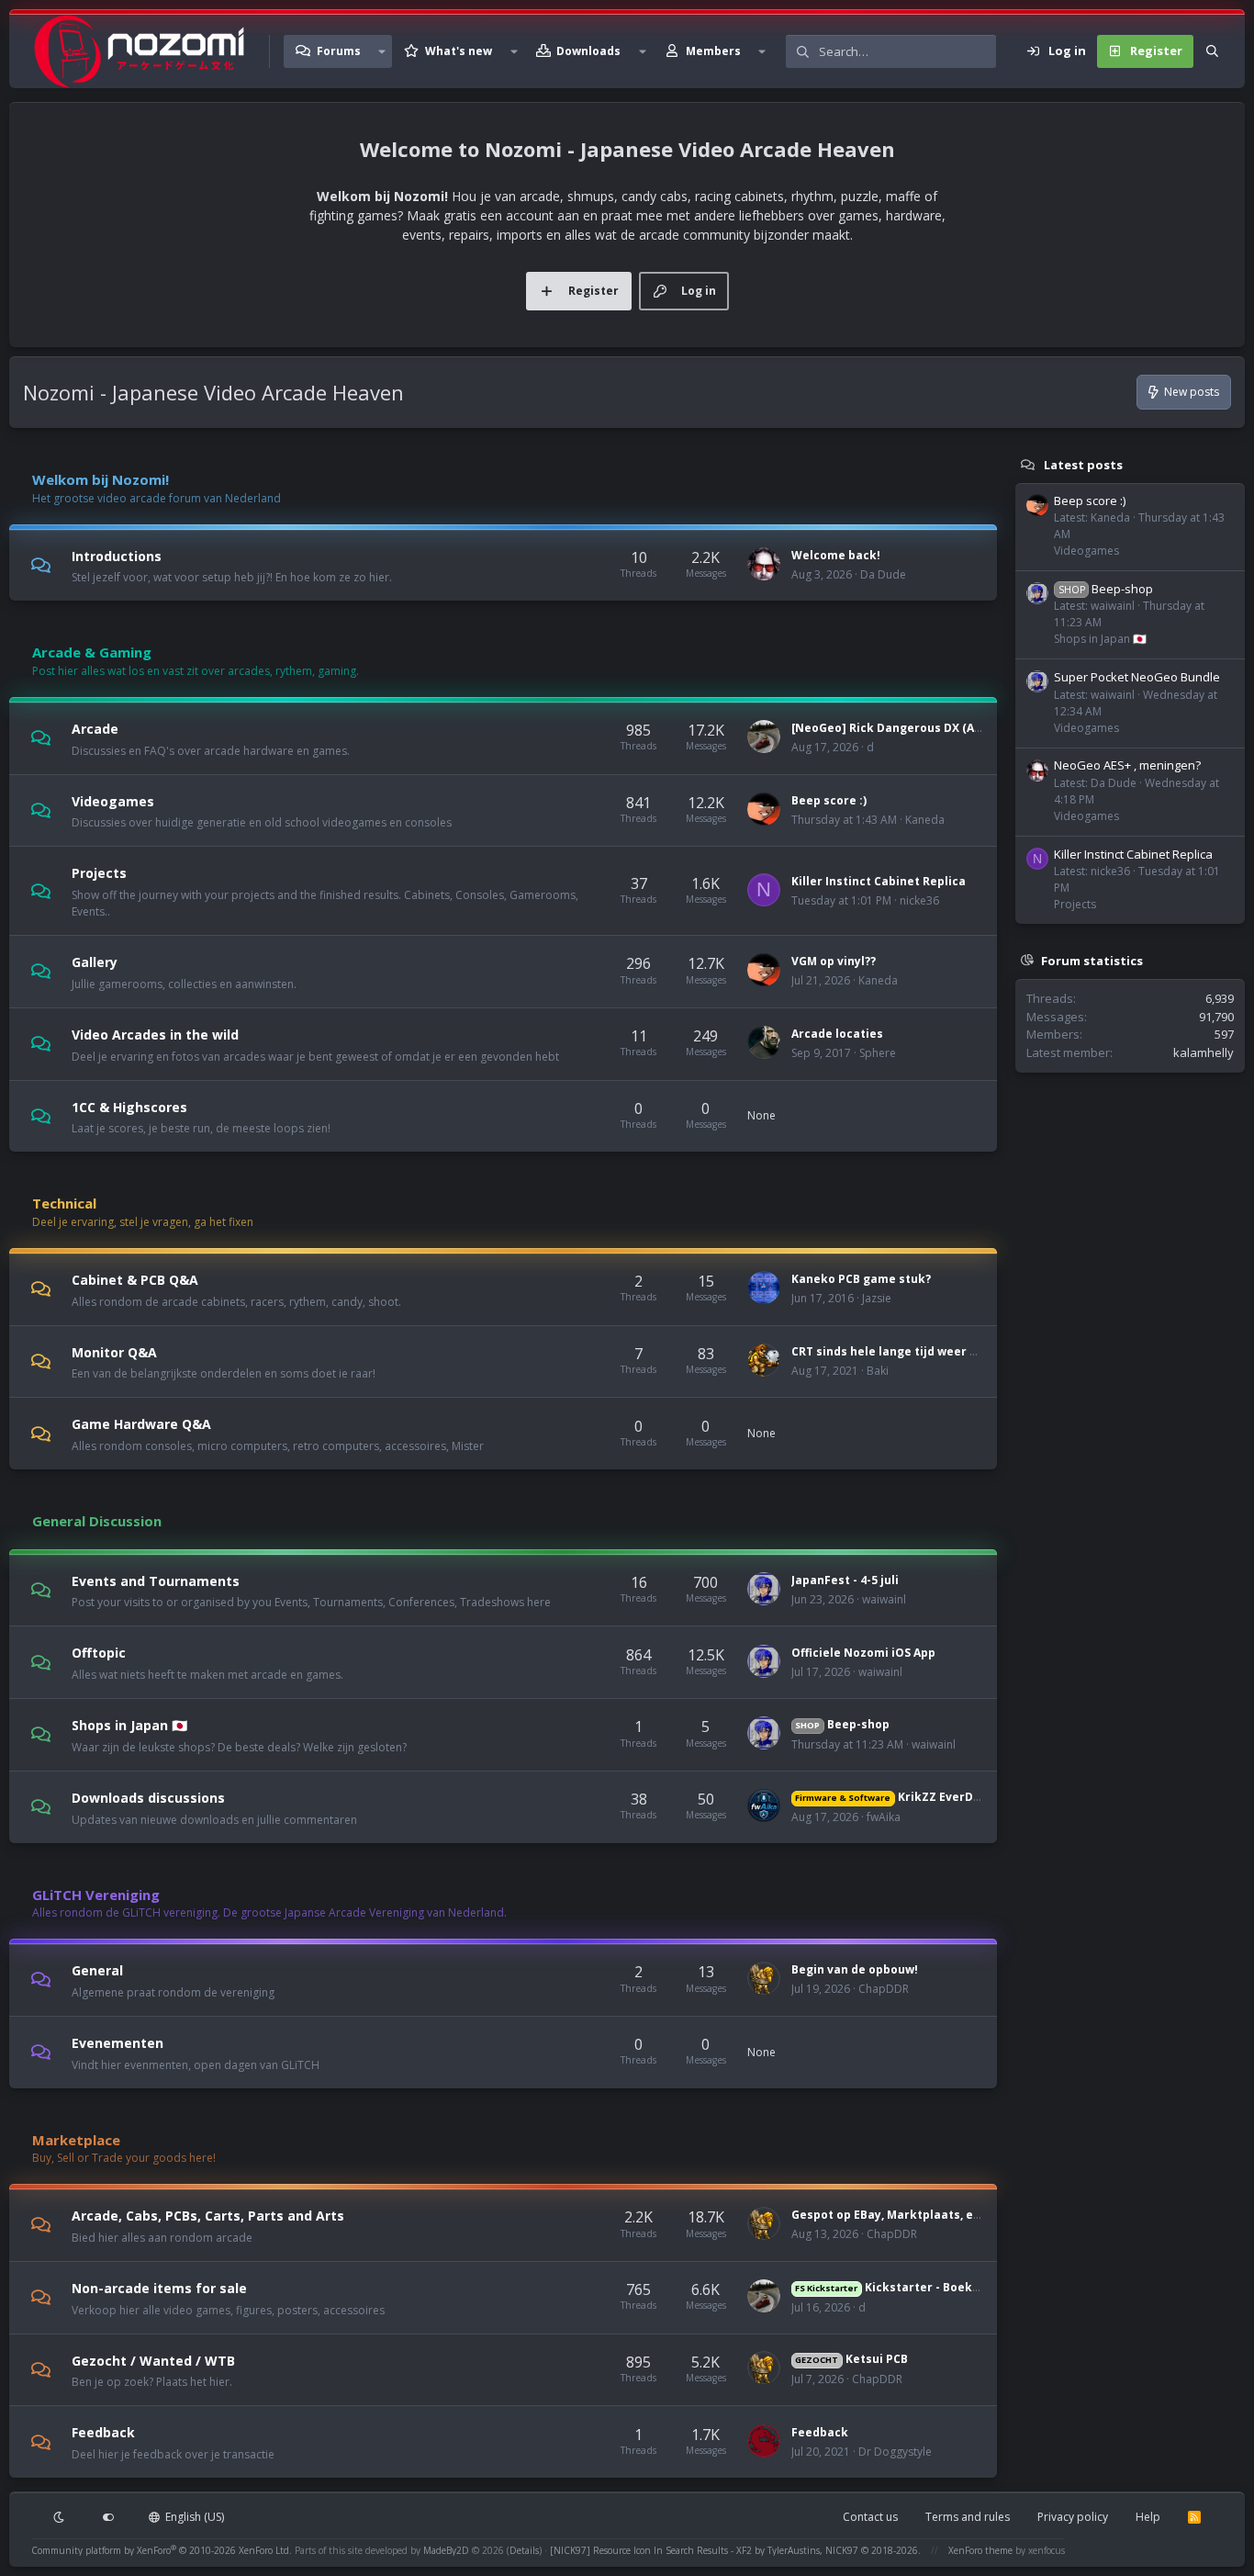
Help (1148, 2517)
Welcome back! (836, 555)
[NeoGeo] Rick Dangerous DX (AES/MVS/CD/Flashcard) (946, 728)
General (97, 1970)
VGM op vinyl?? (834, 961)
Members (713, 51)
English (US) (193, 2517)
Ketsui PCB (851, 2359)
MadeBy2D (446, 2550)
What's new (459, 51)
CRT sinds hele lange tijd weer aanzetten (911, 1351)
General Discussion (97, 1521)
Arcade (95, 729)
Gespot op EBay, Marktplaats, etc (888, 2215)
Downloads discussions (148, 1798)
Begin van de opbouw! (855, 1969)
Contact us (870, 2517)
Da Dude (883, 574)
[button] (382, 51)
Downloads (588, 51)
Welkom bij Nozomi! (101, 479)
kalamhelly (1204, 1052)
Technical (64, 1203)
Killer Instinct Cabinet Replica (879, 881)
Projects (99, 873)
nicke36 (919, 900)
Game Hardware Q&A (141, 1424)
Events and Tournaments (156, 1580)
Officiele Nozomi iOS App (863, 1653)
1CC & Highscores (129, 1106)
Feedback (103, 2432)
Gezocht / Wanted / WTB (153, 2360)
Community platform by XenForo (162, 2550)
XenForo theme (980, 2550)
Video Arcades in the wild (155, 1035)
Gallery (95, 962)
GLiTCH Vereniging (96, 1895)
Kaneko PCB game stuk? (861, 1279)
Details (524, 2550)
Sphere (878, 1053)
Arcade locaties (837, 1034)
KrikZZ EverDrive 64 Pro (914, 1797)
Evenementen (118, 2043)
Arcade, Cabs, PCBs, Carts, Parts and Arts (208, 2216)
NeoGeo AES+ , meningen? (1127, 765)
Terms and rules (968, 2517)
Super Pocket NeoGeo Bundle (1137, 677)
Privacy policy (1073, 2517)
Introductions (117, 555)
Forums (339, 51)
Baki (878, 1371)
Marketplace (76, 2140)
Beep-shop (842, 1724)
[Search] (1212, 51)
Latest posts (1083, 465)
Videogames (113, 800)
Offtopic (99, 1653)
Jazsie (877, 1298)
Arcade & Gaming (92, 652)
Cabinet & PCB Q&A (135, 1280)
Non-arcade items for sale (159, 2288)
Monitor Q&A (114, 1351)
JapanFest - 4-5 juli (845, 1580)
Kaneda (925, 820)
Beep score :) (829, 800)
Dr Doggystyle (895, 2452)
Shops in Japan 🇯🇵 (129, 1725)
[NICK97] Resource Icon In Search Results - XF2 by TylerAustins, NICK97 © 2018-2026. (735, 2550)
